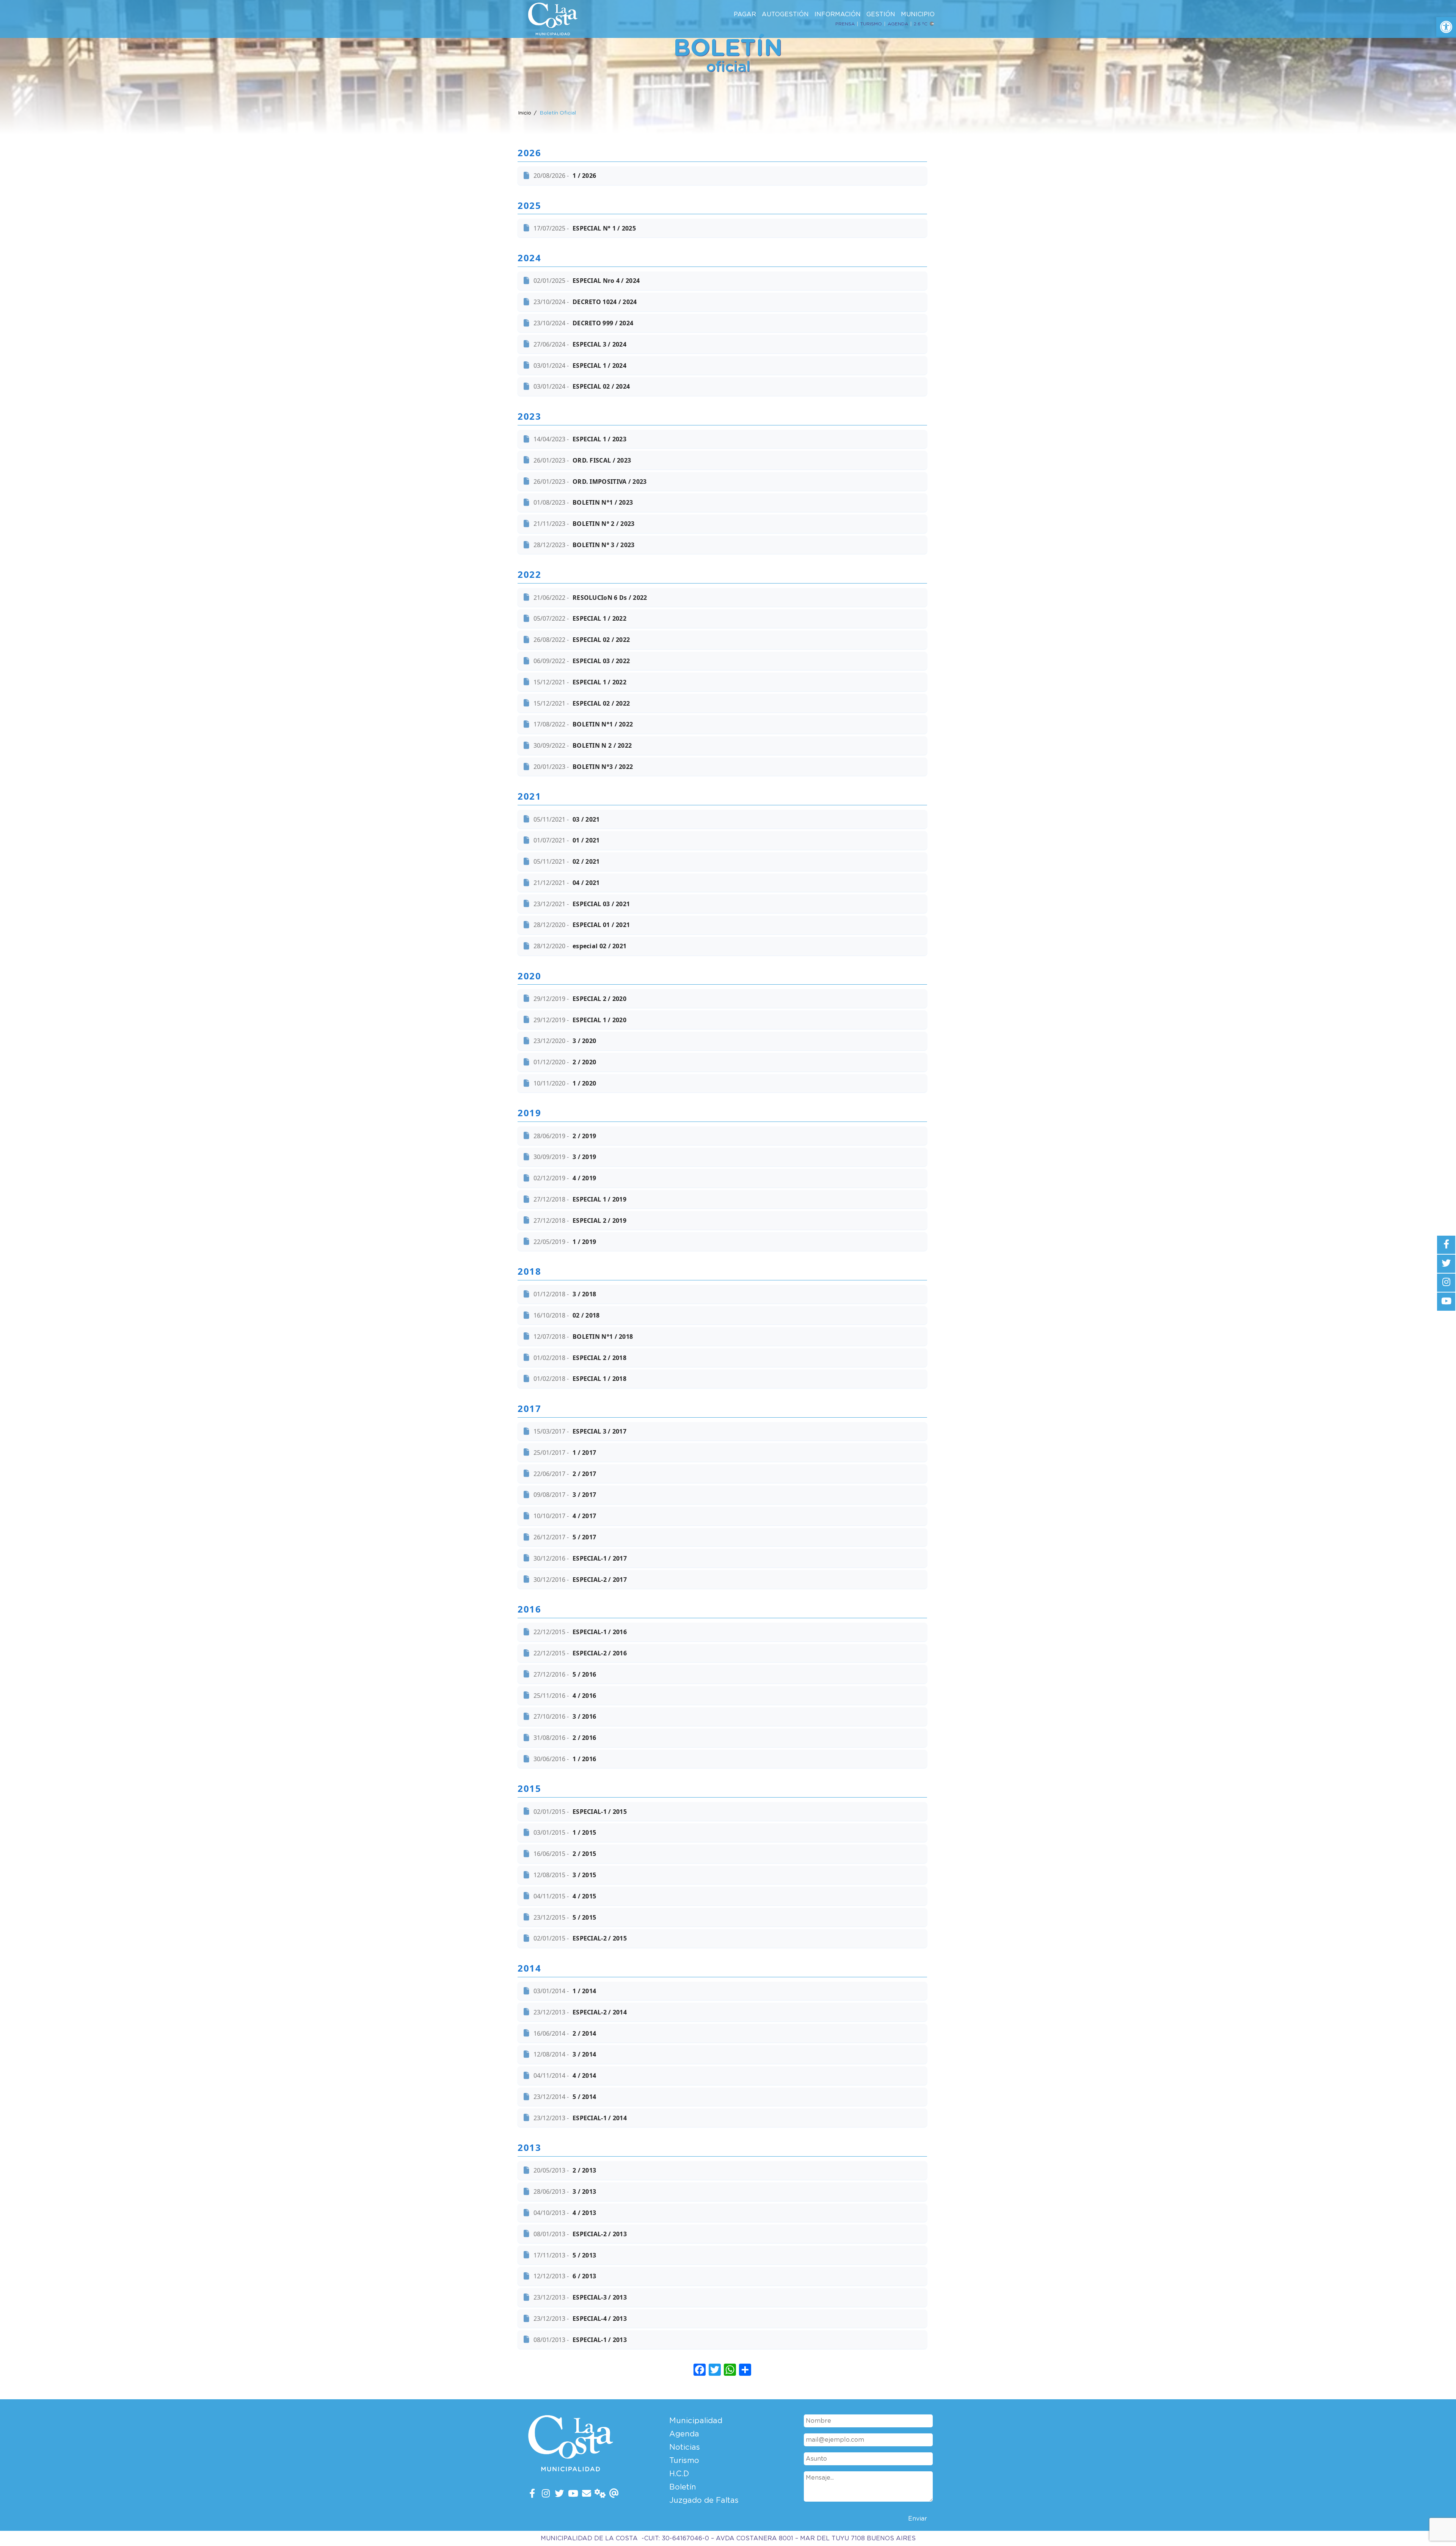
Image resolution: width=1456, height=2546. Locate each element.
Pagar (745, 14)
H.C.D (679, 2474)
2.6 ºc (921, 24)
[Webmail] (614, 2494)
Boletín (683, 2487)
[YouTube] (573, 2494)
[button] (1446, 27)
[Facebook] (532, 2494)
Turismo (871, 24)
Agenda (898, 24)
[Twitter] (559, 2494)
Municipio (918, 14)
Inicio (525, 113)
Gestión (881, 14)
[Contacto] (587, 2494)
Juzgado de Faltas (704, 2501)
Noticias (685, 2447)
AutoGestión (785, 14)
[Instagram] (546, 2494)
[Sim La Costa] (600, 2494)
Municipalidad (696, 2421)
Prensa (845, 24)
